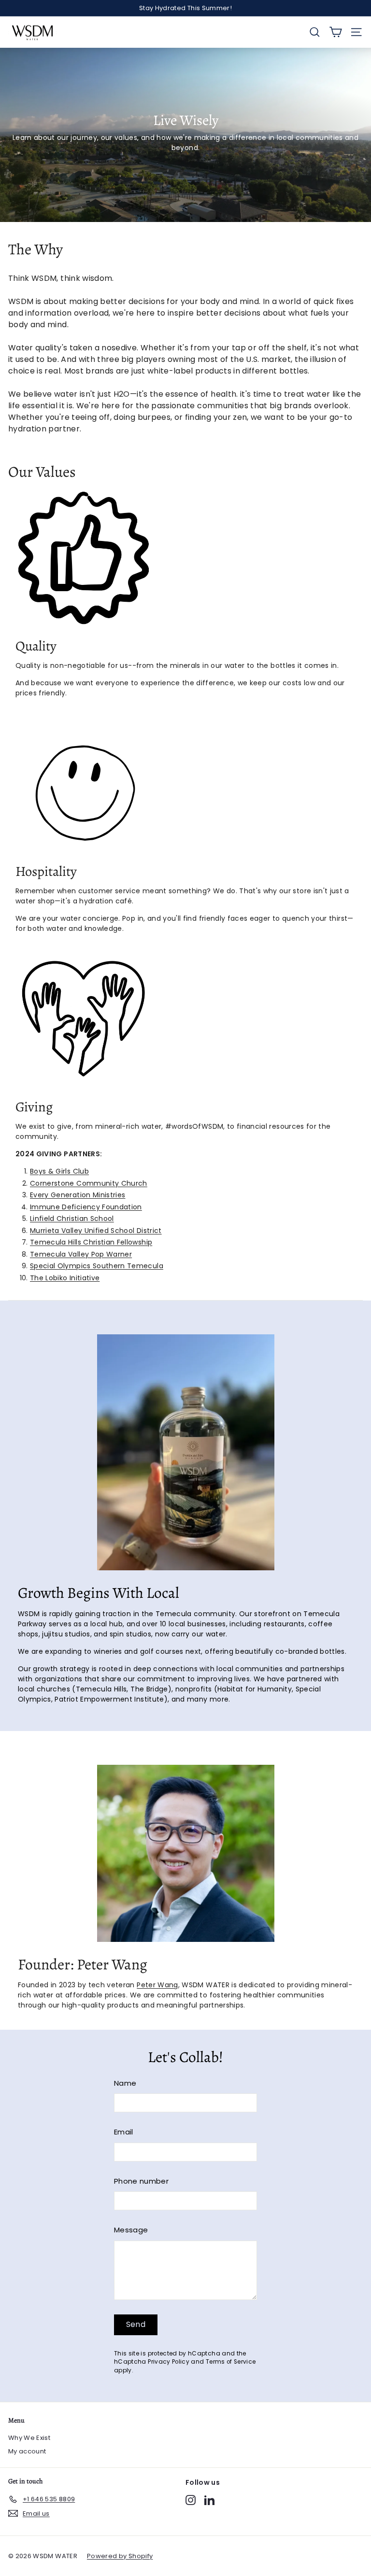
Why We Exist (29, 2438)
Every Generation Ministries (78, 1195)
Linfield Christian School (72, 1219)
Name (125, 2083)
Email (124, 2132)
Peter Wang (157, 1985)
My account (27, 2451)
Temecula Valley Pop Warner (81, 1254)
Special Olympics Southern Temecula (97, 1266)
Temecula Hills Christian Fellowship (91, 1242)
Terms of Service (231, 2362)
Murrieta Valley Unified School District (96, 1231)
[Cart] (335, 32)
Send (136, 2324)
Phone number (141, 2181)
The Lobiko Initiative (65, 1278)
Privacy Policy (169, 2362)
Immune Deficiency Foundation (86, 1207)
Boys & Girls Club (59, 1171)
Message (131, 2230)
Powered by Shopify (120, 2556)
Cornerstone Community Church (89, 1183)
